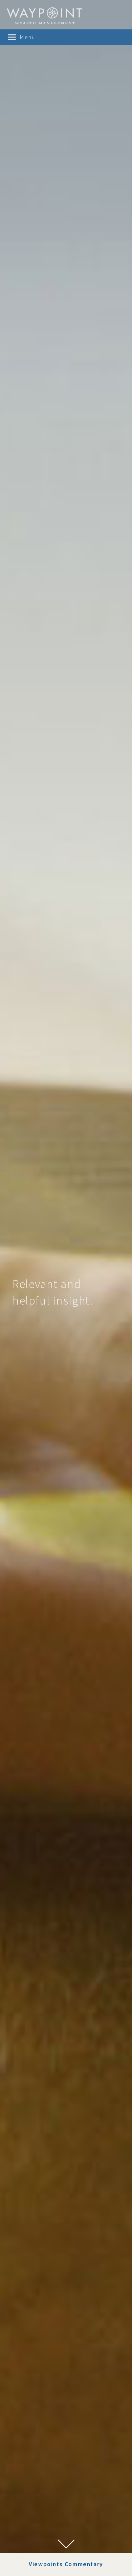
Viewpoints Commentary (66, 2564)
